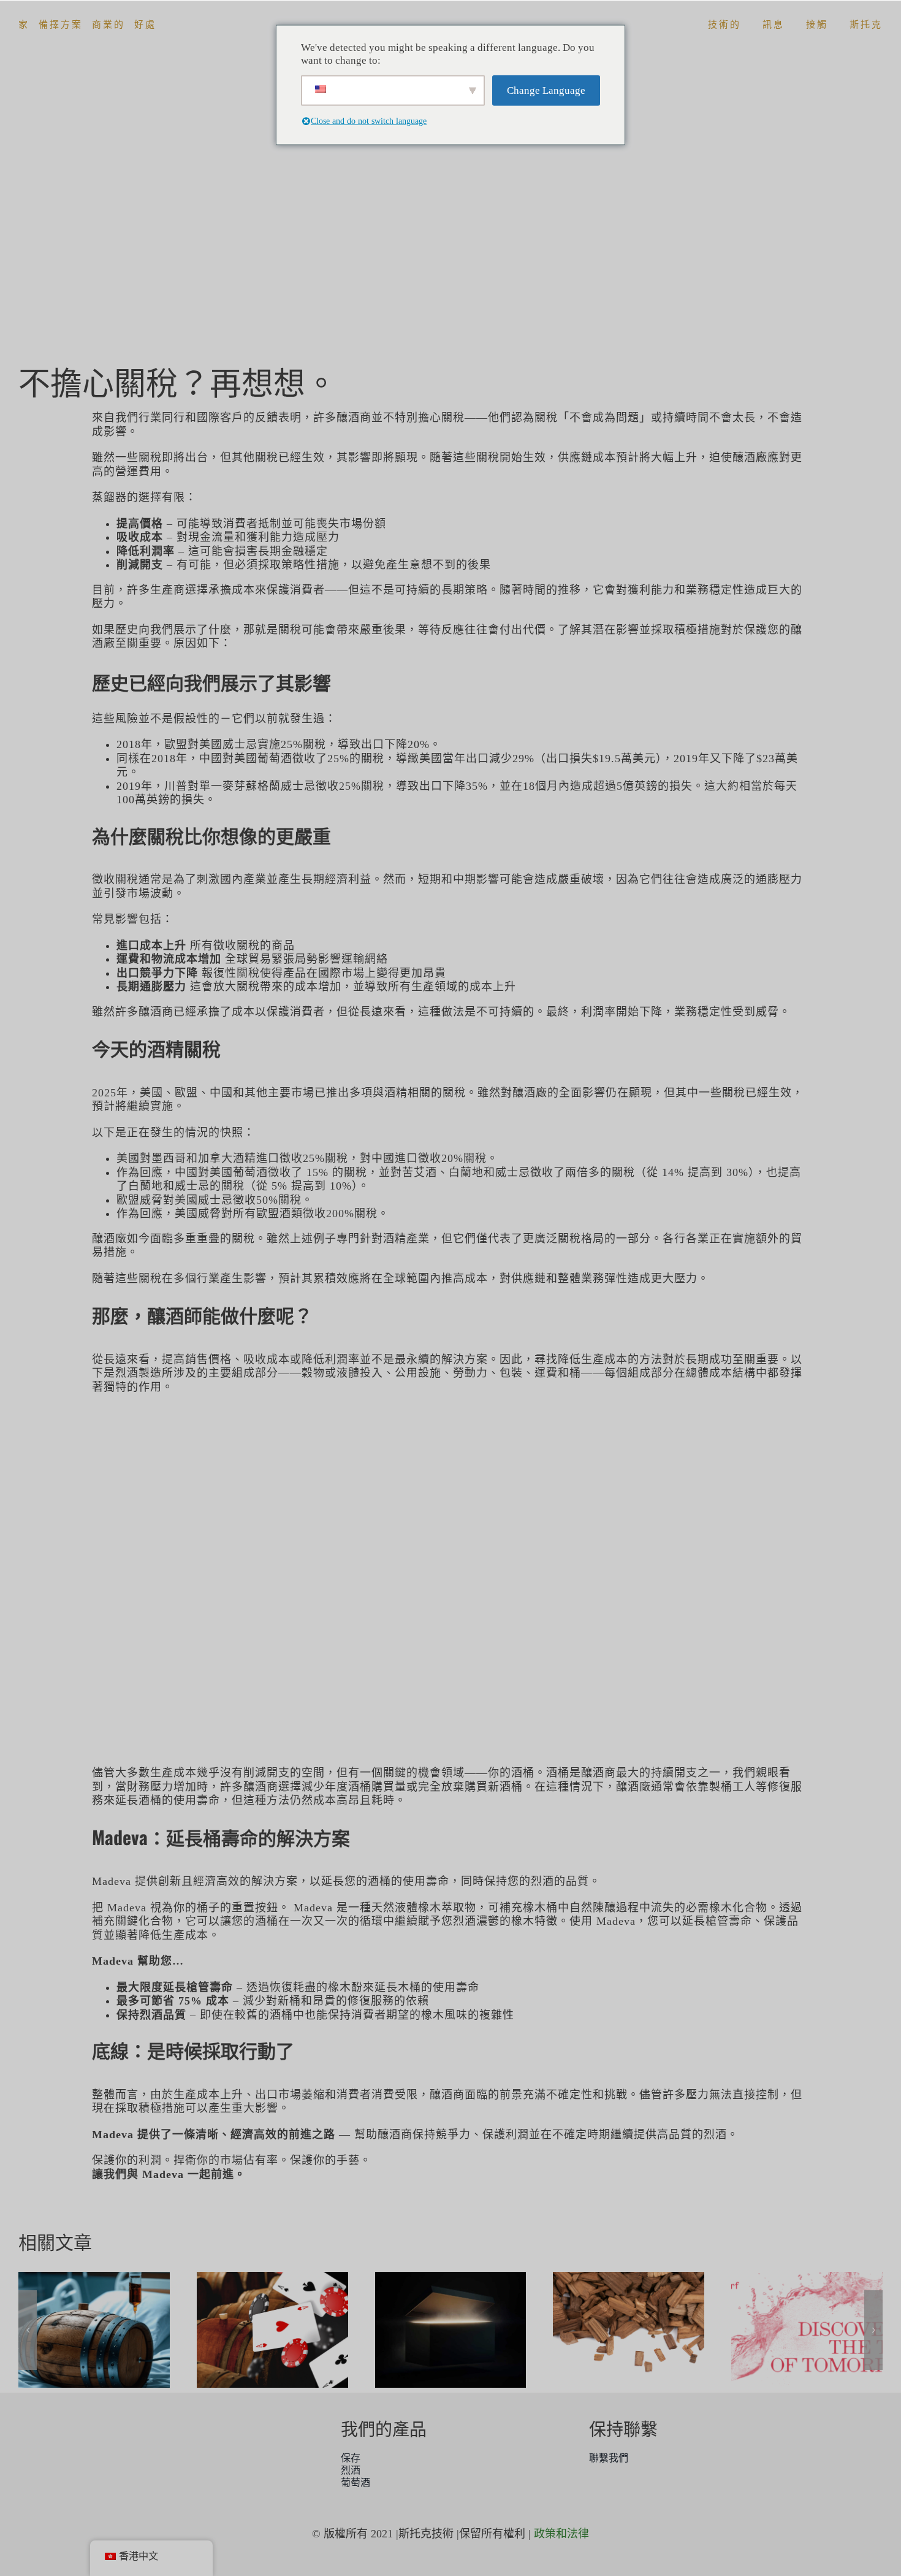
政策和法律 (561, 2534)
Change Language (546, 90)
